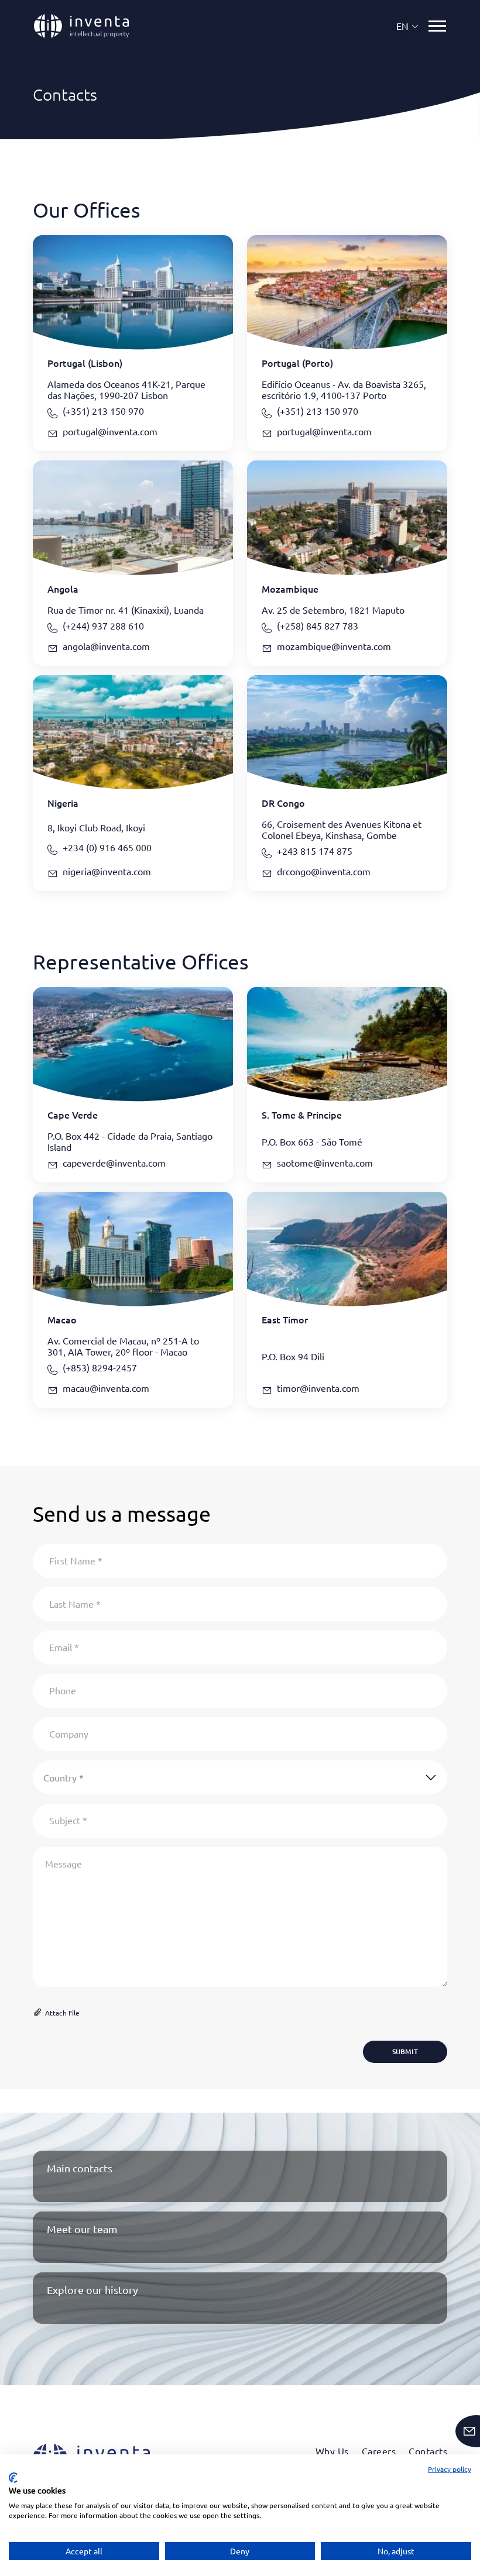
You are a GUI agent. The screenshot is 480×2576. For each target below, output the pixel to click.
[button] (408, 26)
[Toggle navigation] (437, 26)
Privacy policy (450, 2469)
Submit (405, 2051)
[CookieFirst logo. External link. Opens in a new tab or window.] (13, 2478)
